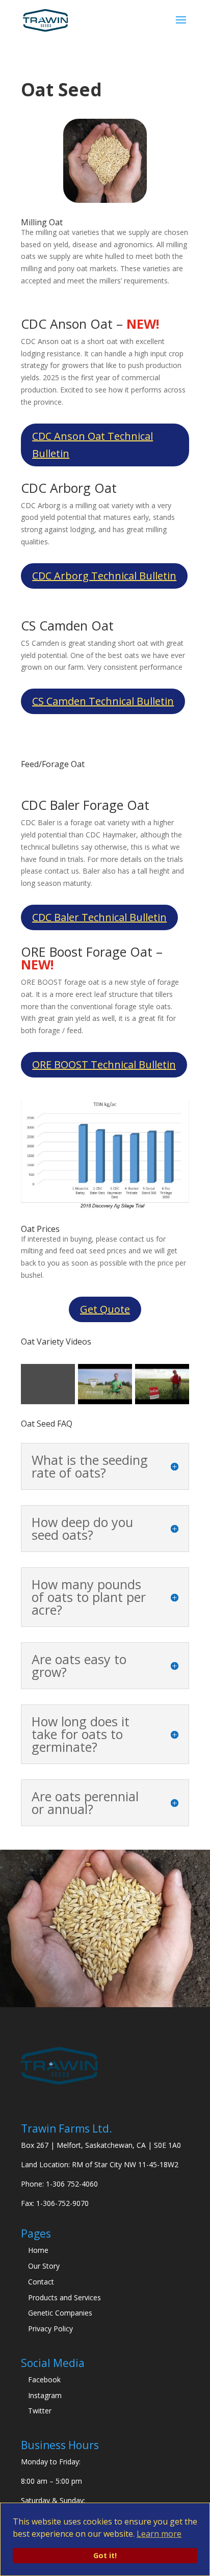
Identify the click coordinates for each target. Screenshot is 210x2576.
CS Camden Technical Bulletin (103, 701)
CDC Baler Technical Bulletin (99, 917)
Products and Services (64, 2297)
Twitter (40, 2411)
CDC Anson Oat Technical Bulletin (93, 445)
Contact (41, 2282)
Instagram (45, 2395)
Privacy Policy (50, 2329)
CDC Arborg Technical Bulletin (104, 576)
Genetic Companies (60, 2313)
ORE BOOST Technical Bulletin (104, 1064)
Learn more (159, 2534)
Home (38, 2250)
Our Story (44, 2266)
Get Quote (105, 1309)
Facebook (44, 2380)
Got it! (105, 2555)
